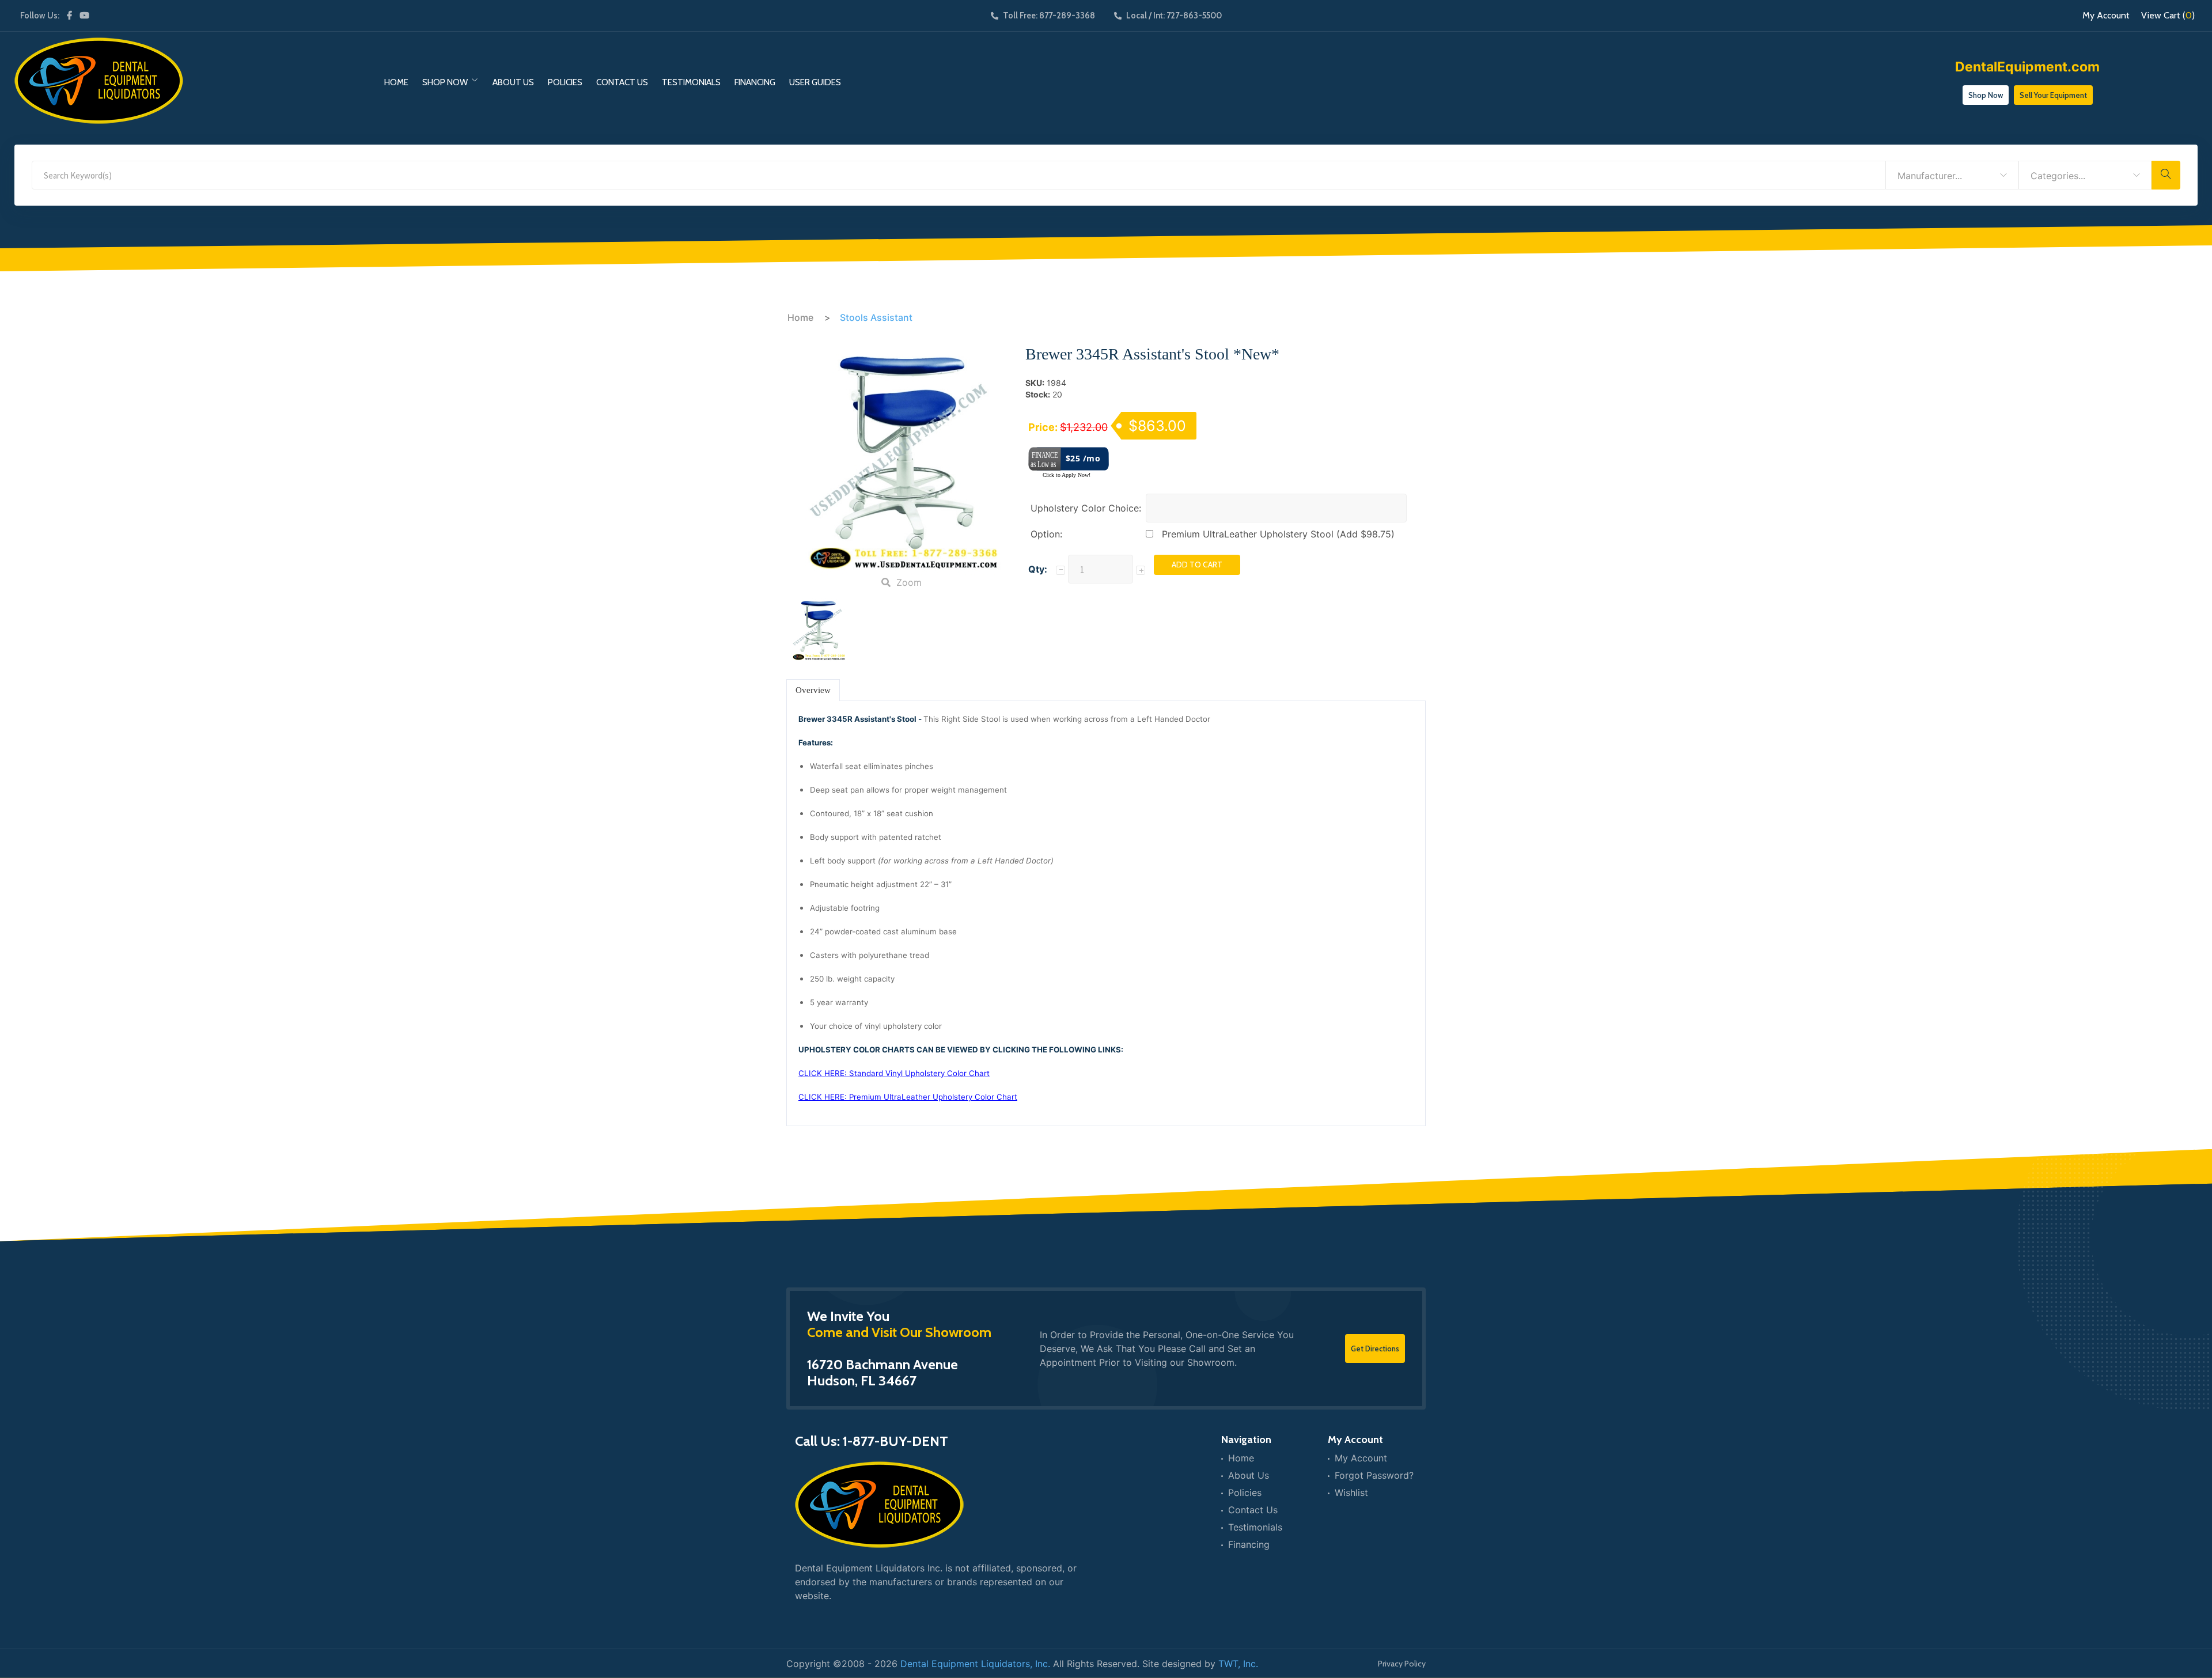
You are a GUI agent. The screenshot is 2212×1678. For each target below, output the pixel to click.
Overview (813, 690)
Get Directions (1375, 1349)
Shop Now (445, 82)
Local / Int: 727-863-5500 (1174, 16)
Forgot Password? (1374, 1475)
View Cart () (2168, 16)
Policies (565, 82)
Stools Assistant (876, 317)
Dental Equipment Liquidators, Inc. (975, 1664)
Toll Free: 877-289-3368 (1049, 16)
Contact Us (622, 82)
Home (396, 82)
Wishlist (1351, 1493)
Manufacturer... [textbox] (1930, 176)
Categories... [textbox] (2058, 176)
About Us (513, 82)
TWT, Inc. (1238, 1664)
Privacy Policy (1402, 1664)
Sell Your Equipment (2053, 95)
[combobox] (1952, 175)
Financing (755, 82)
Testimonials (691, 82)
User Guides (815, 82)
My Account (2106, 16)
